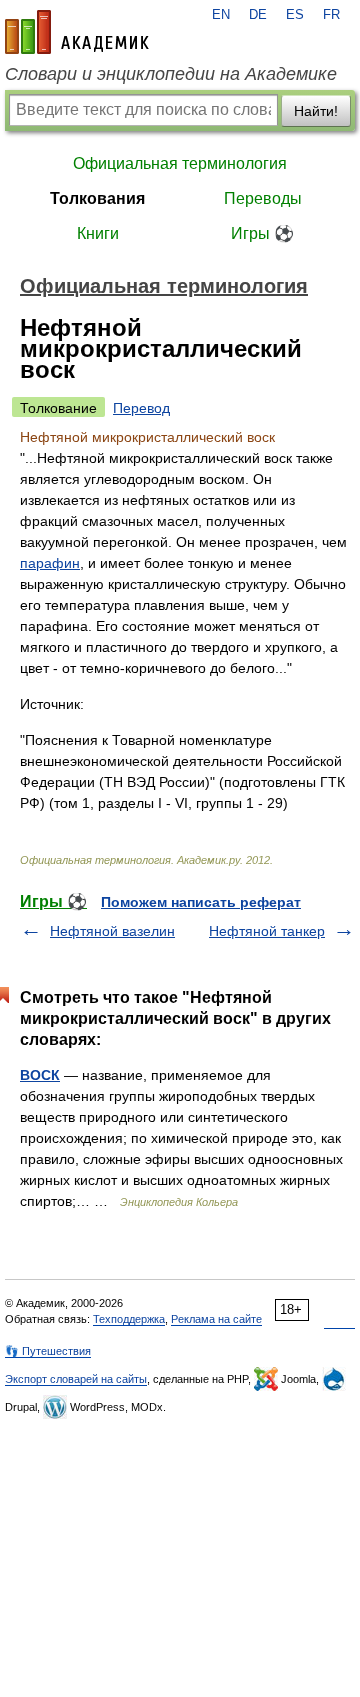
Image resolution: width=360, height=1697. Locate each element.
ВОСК (40, 1075)
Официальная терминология (180, 163)
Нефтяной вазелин (112, 931)
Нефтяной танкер (267, 931)
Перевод (141, 408)
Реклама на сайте (216, 1319)
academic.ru (77, 32)
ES (295, 15)
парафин (50, 563)
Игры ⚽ (262, 233)
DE (258, 15)
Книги (98, 233)
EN (221, 15)
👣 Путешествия (48, 1351)
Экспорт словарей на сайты (76, 1379)
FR (331, 15)
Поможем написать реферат (201, 902)
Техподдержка (129, 1319)
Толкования (97, 198)
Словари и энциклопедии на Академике (171, 74)
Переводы (263, 198)
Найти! (316, 111)
